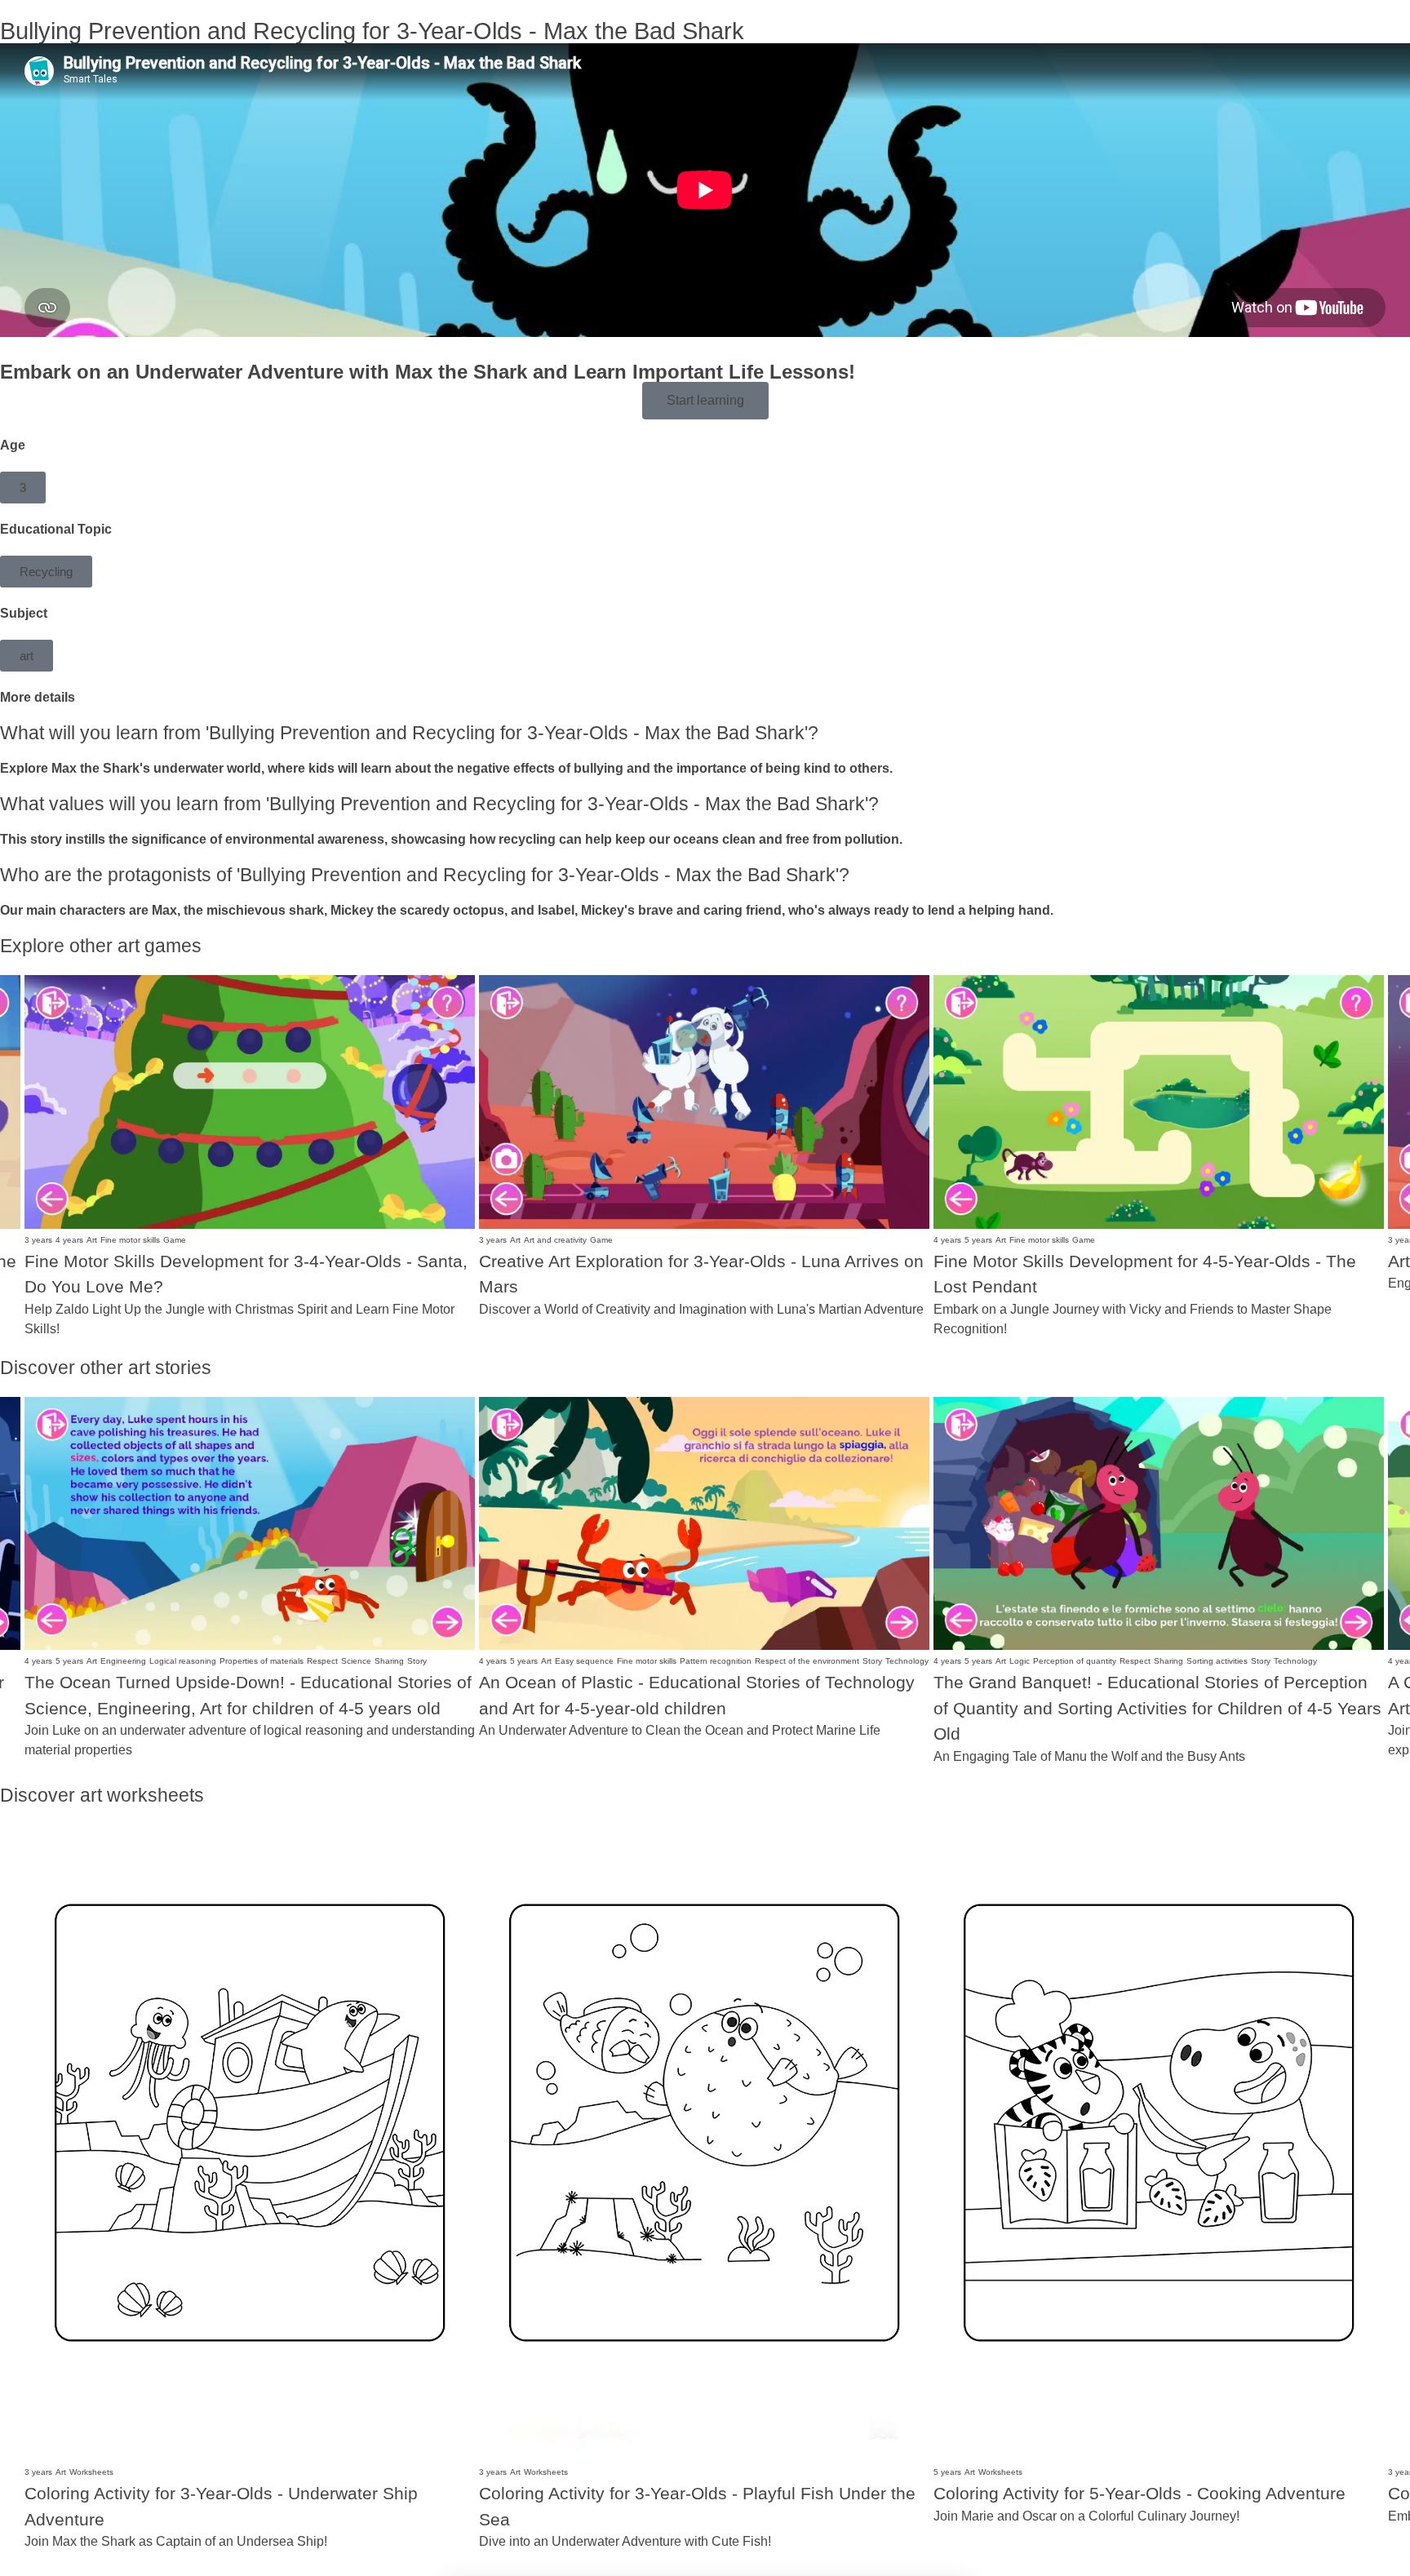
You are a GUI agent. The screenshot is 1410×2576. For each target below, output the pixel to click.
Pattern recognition (716, 1661)
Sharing (389, 1661)
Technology (907, 1661)
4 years (69, 1240)
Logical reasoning (183, 1661)
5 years (978, 1240)
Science (356, 1661)
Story (417, 1661)
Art (92, 1240)
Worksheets (91, 2472)
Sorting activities (1217, 1661)
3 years (38, 1240)
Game (175, 1240)
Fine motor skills (130, 1240)
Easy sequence (584, 1661)
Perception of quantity (1075, 1661)
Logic (1020, 1661)
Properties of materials (262, 1661)
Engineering (123, 1661)
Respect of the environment (807, 1661)
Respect (322, 1661)
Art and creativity (555, 1240)
